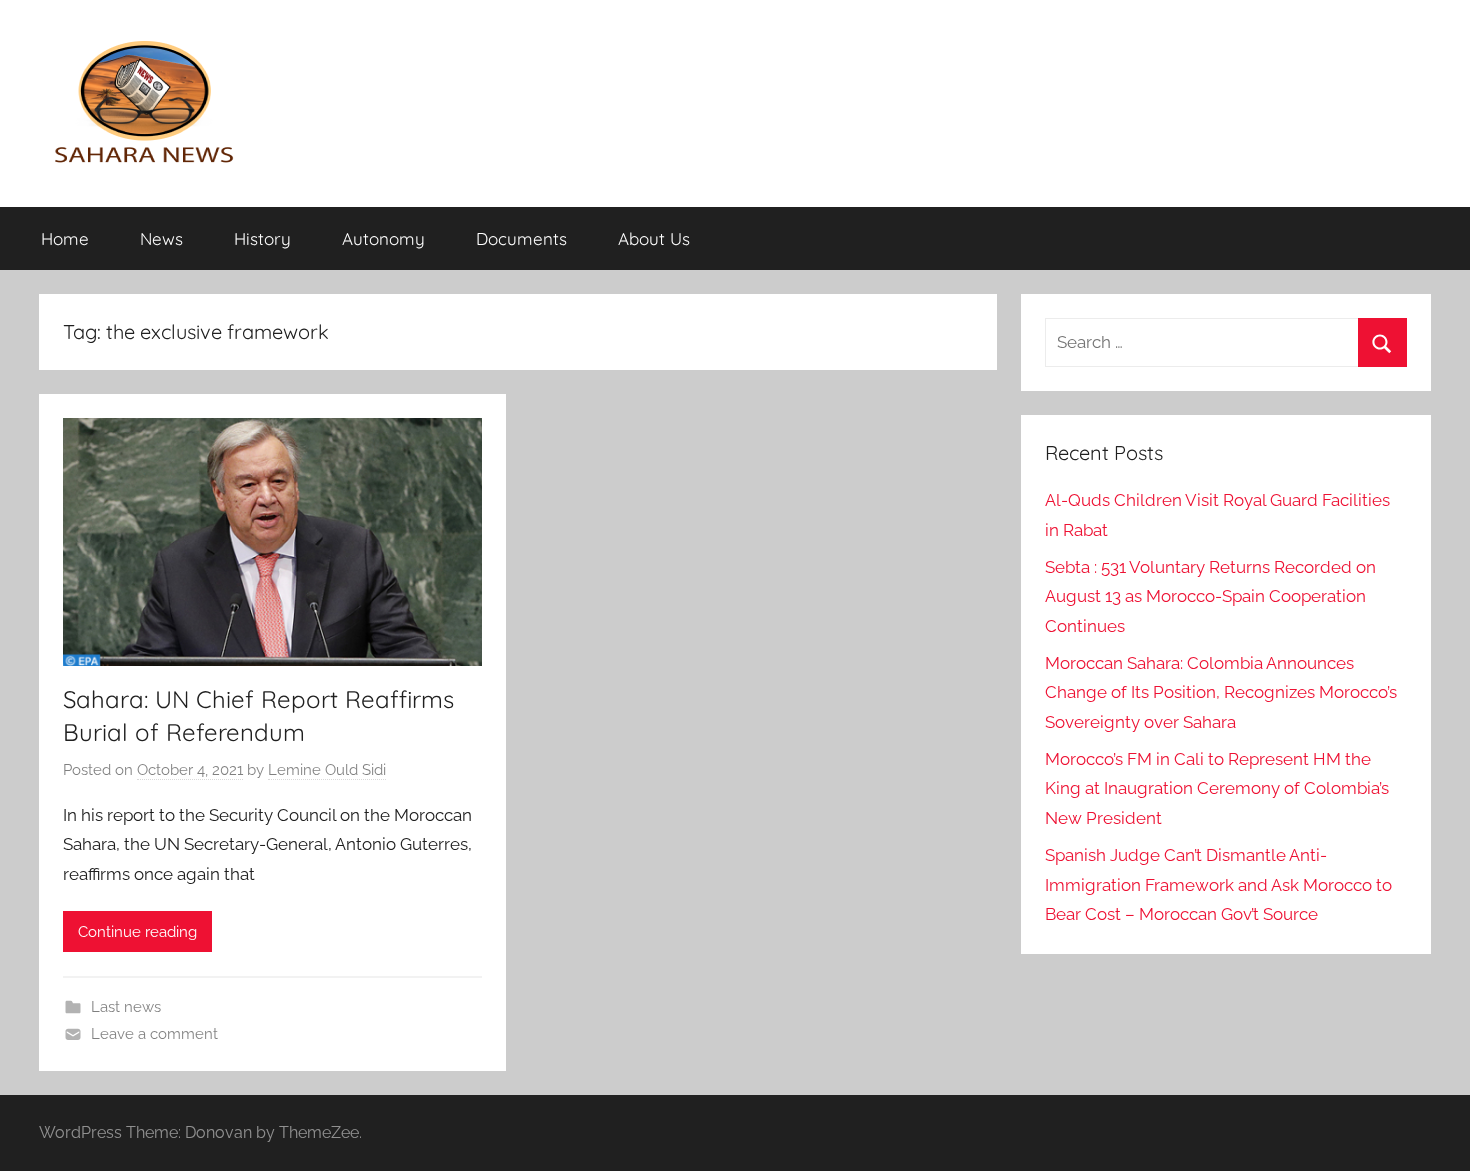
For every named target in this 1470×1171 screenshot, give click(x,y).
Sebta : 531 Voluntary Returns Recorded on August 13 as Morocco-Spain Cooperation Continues (1210, 597)
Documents (521, 238)
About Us (654, 238)
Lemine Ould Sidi (327, 770)
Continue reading (137, 932)
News (161, 238)
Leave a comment (154, 1034)
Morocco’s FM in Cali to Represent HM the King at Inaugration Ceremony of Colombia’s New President (1217, 789)
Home (65, 238)
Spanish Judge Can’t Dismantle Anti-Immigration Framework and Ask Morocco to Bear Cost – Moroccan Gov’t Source (1218, 885)
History (262, 238)
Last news (126, 1007)
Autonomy (383, 238)
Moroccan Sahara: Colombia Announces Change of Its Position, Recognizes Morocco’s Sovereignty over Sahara (1221, 693)
